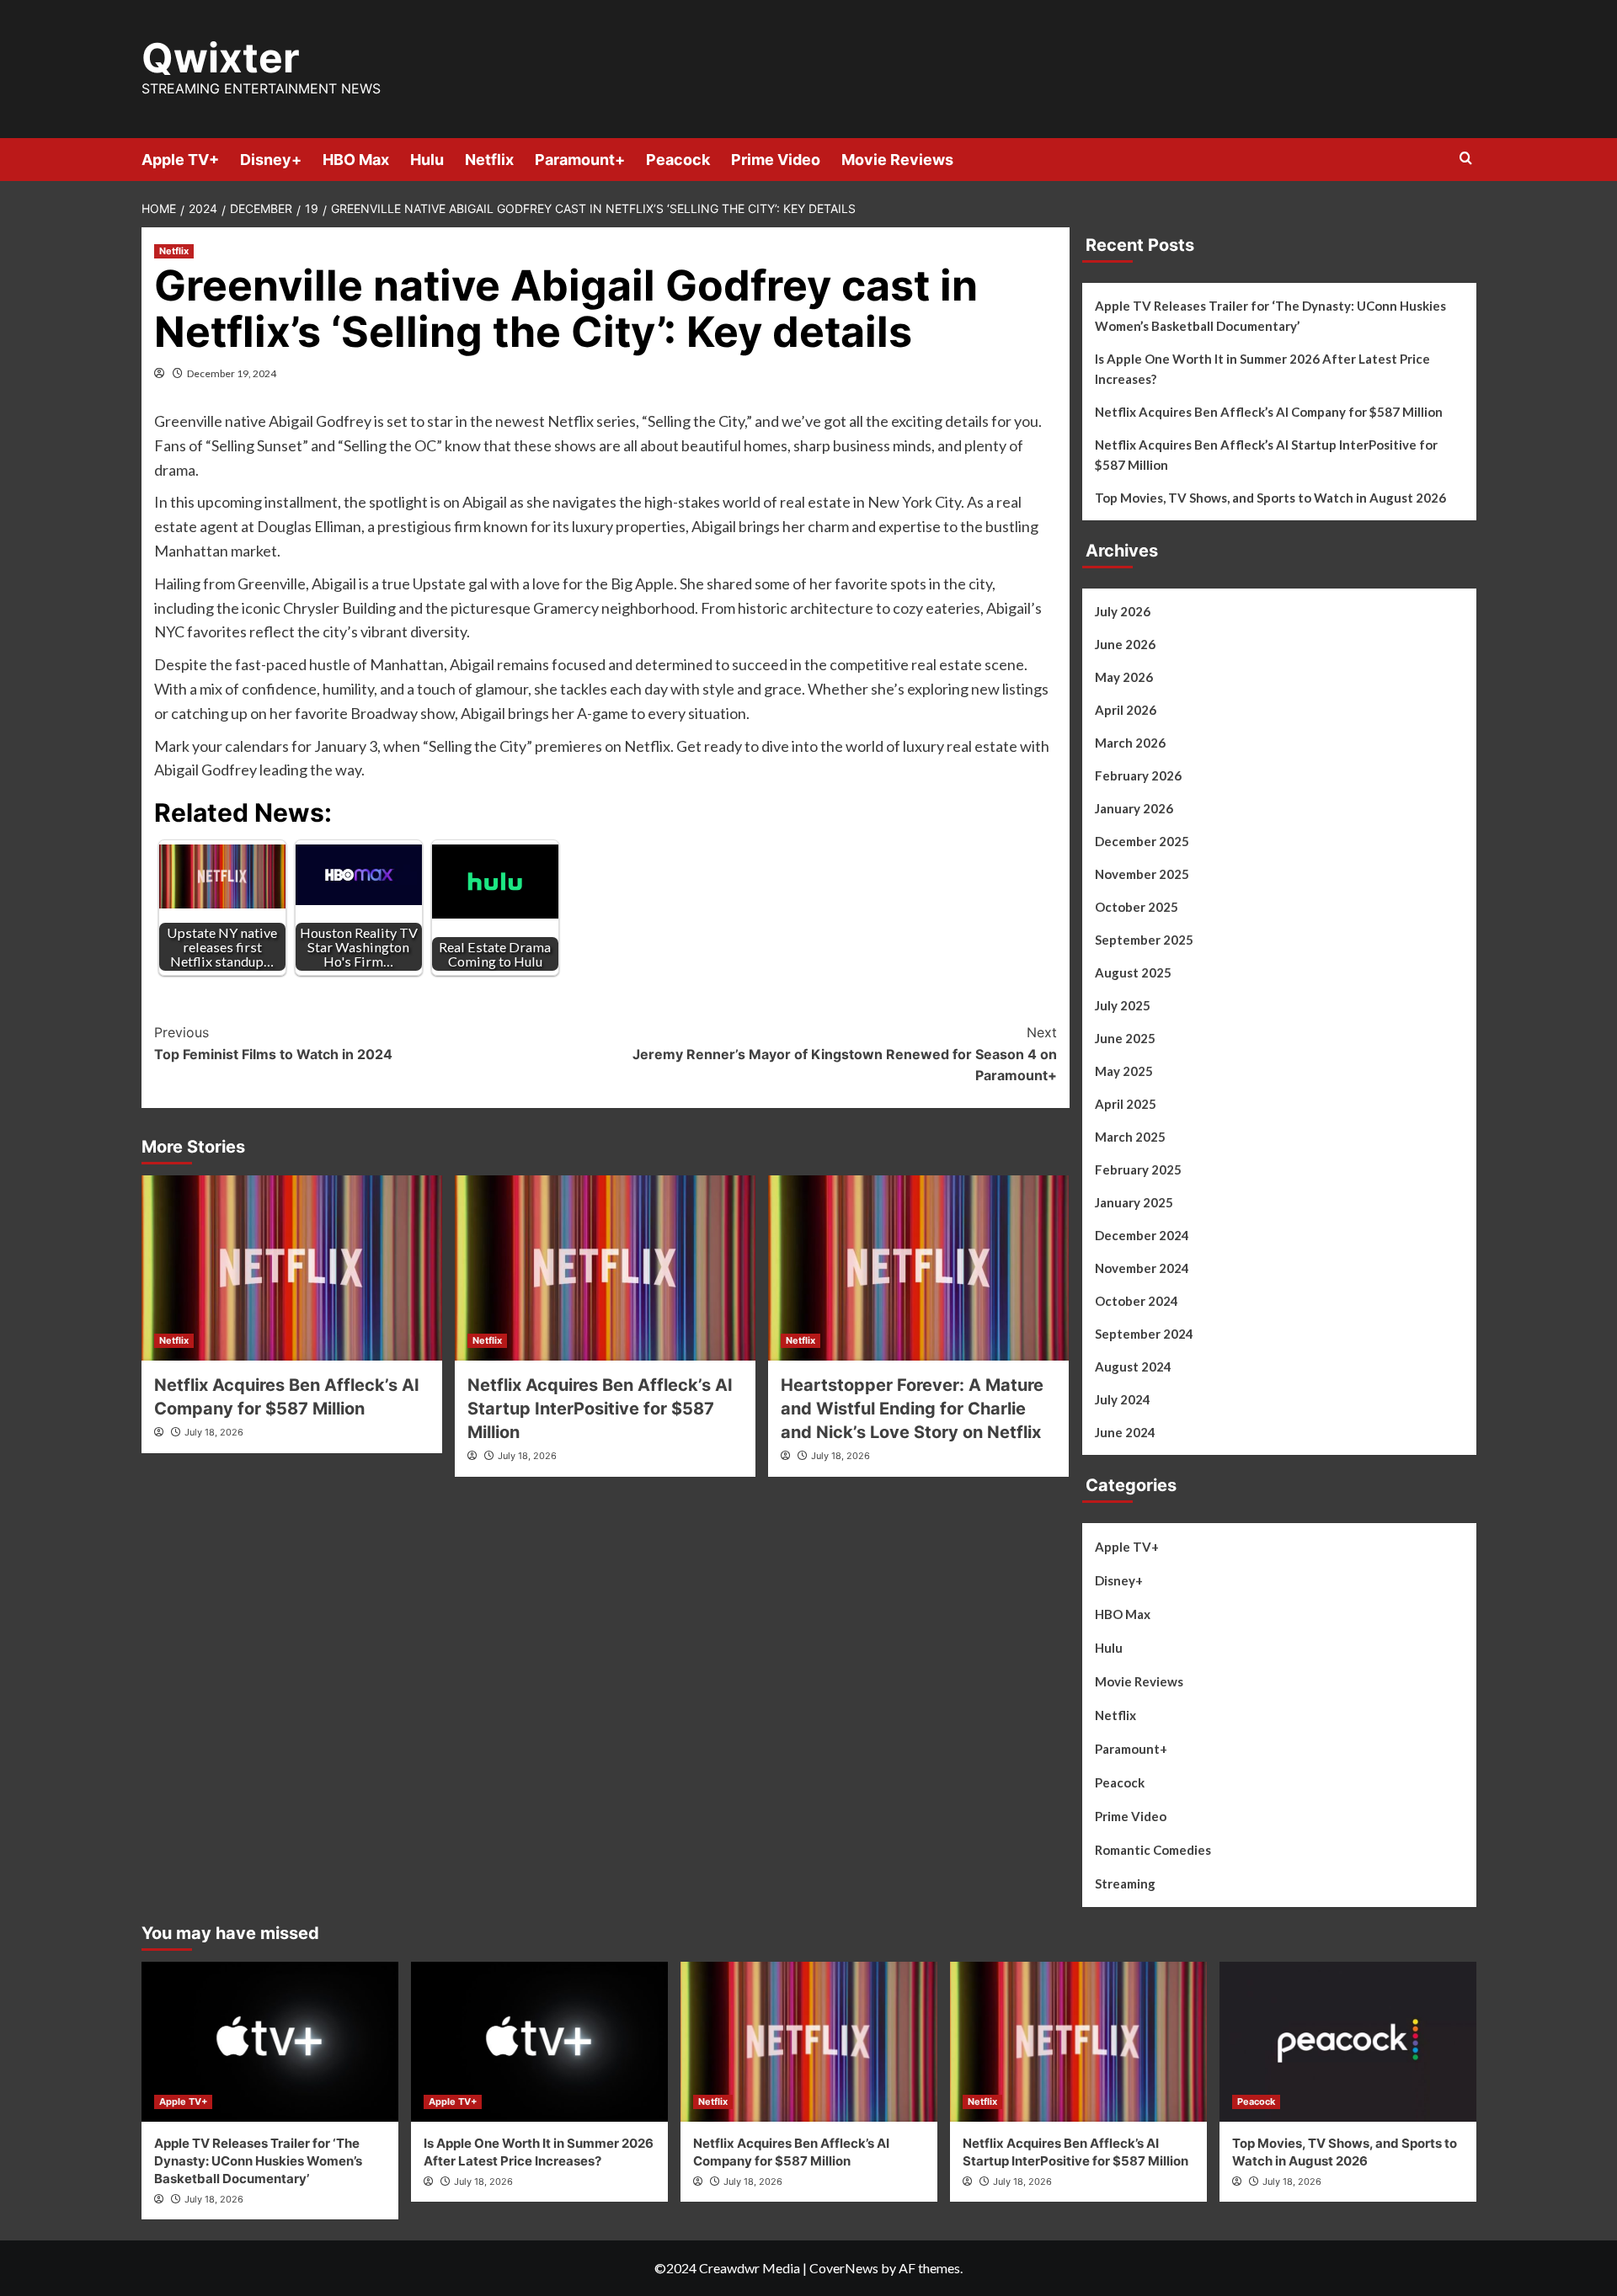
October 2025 (1137, 907)
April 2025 (1126, 1104)
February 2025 (1138, 1169)
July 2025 (1123, 1005)
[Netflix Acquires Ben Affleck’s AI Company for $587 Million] (292, 1268)
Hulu (427, 160)
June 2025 (1125, 1038)
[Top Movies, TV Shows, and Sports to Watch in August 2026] (1348, 2042)
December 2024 (1142, 1235)
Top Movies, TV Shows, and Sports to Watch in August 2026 (1270, 498)
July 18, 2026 (214, 1432)
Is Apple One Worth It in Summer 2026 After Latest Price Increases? (1262, 369)
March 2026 (1130, 743)
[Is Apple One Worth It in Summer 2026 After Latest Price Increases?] (539, 2042)
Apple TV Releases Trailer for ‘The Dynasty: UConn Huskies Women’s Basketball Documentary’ (1270, 316)
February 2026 (1138, 775)
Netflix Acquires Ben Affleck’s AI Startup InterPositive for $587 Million (600, 1409)
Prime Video (776, 160)
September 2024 (1144, 1334)
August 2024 (1133, 1366)
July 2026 (1123, 611)
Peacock (678, 160)
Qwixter (221, 58)
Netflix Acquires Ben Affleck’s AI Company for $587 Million (1269, 412)
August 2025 (1133, 972)
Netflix (489, 160)
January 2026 (1134, 808)
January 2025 (1134, 1202)
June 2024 (1125, 1432)
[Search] (1466, 159)
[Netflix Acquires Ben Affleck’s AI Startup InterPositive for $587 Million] (605, 1268)
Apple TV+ (180, 160)
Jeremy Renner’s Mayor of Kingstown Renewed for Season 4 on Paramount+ (845, 1054)
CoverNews (844, 2268)
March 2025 (1130, 1137)
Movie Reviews (897, 160)
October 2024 (1137, 1301)
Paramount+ (580, 160)
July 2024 (1123, 1399)
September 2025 (1144, 940)
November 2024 (1142, 1268)
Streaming (1125, 1883)
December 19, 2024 (232, 373)
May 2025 (1124, 1071)
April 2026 (1126, 710)
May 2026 (1124, 677)
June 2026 (1125, 644)
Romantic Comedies (1153, 1850)
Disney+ (271, 160)
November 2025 (1142, 874)
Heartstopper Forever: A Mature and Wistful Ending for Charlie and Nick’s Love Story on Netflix (912, 1409)
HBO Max (356, 160)
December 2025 (1142, 841)
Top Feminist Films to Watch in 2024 (273, 1043)
